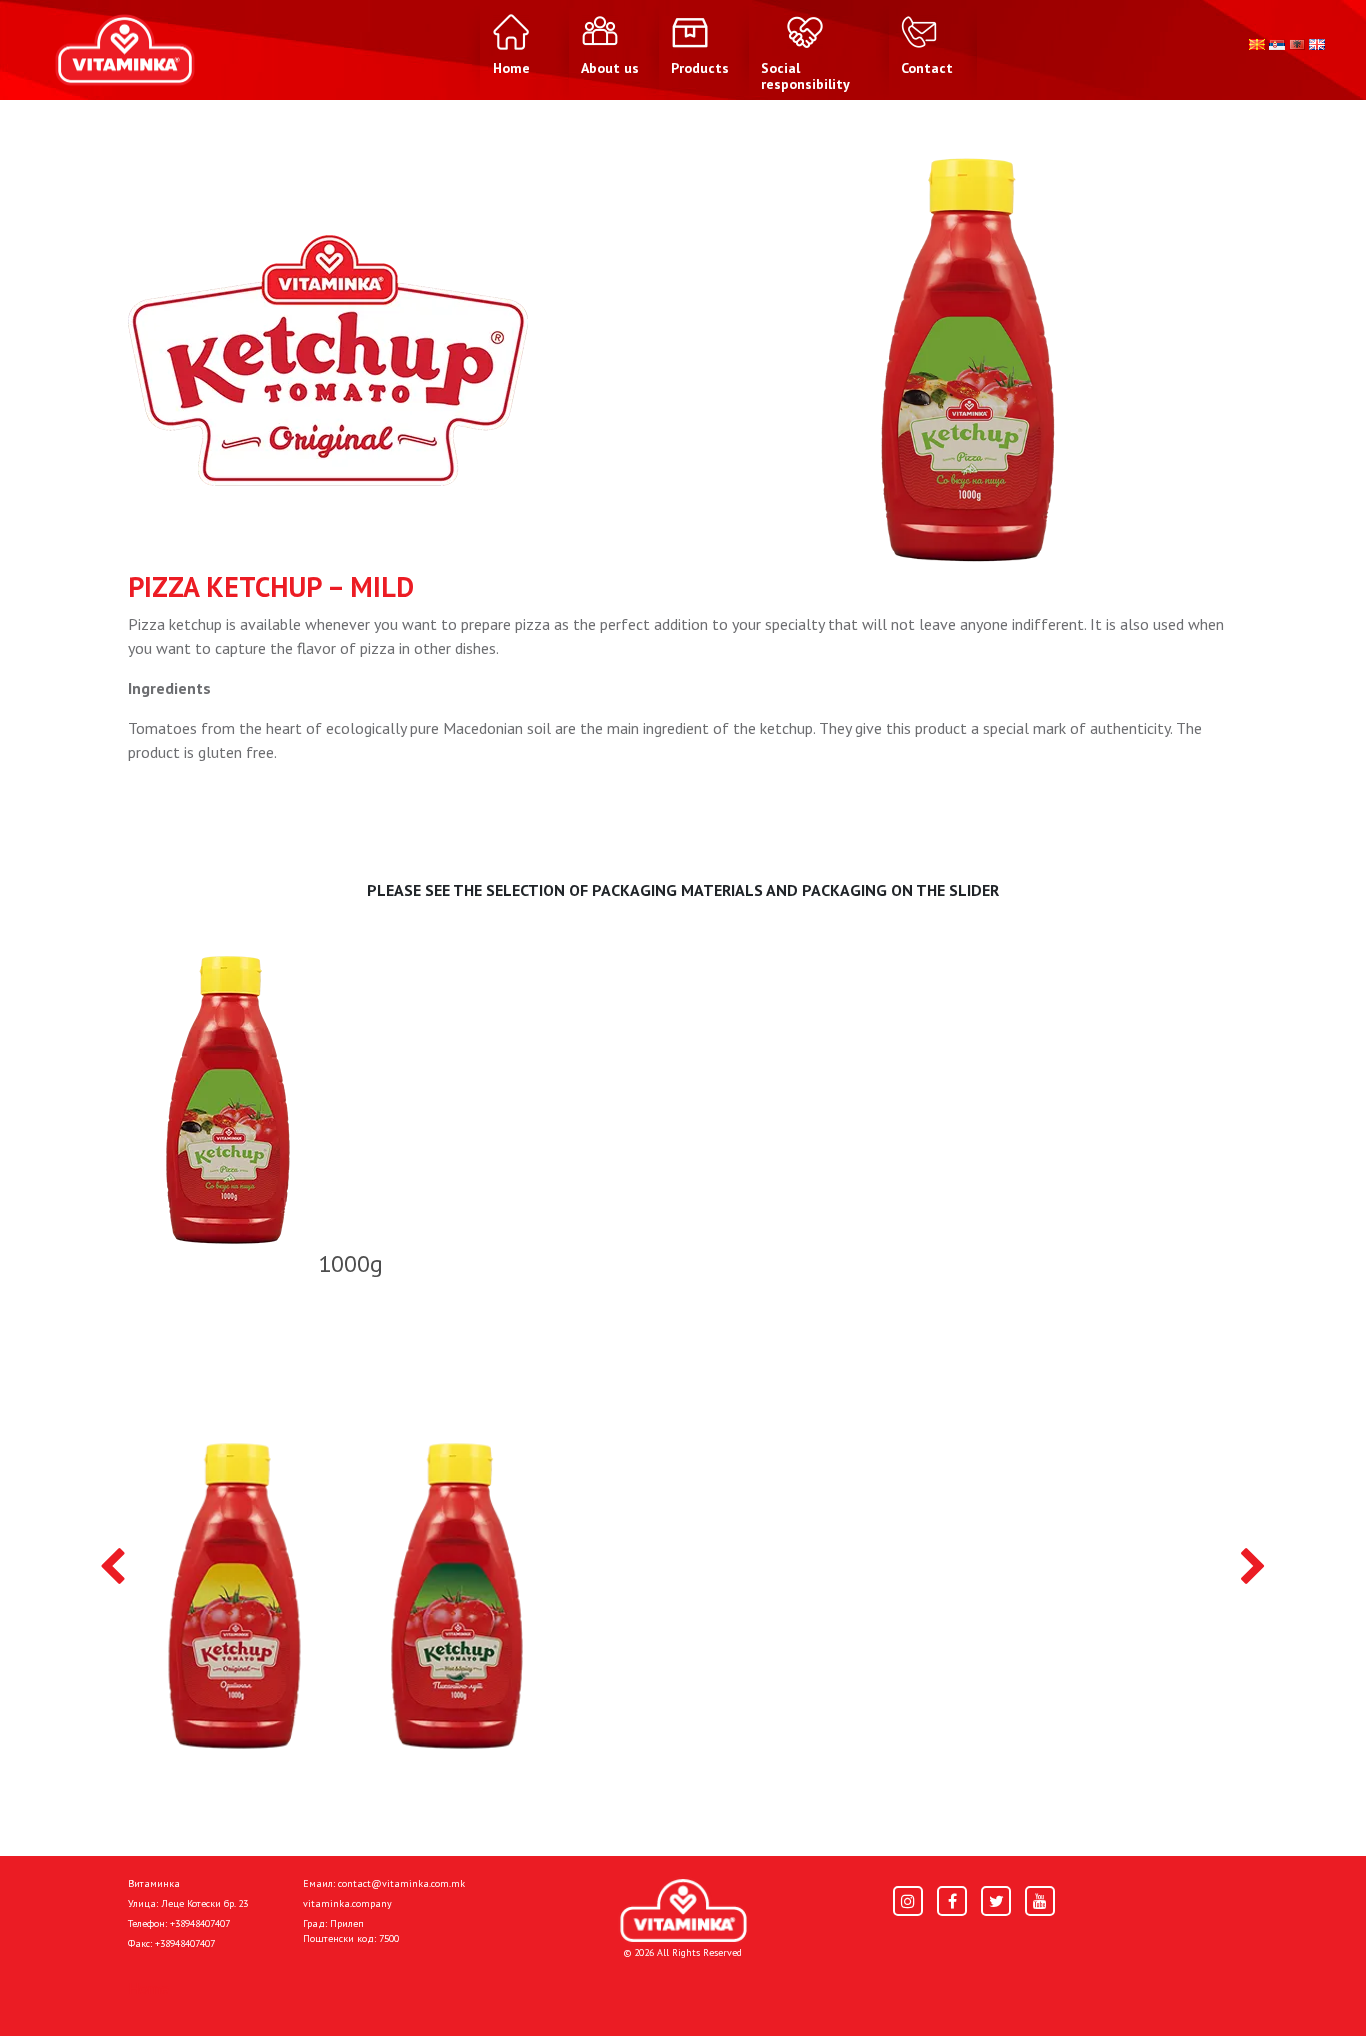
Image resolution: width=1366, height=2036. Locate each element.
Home (148, 1988)
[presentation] (112, 1568)
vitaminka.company (347, 1903)
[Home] (683, 1910)
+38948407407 (200, 1923)
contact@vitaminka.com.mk (401, 1883)
